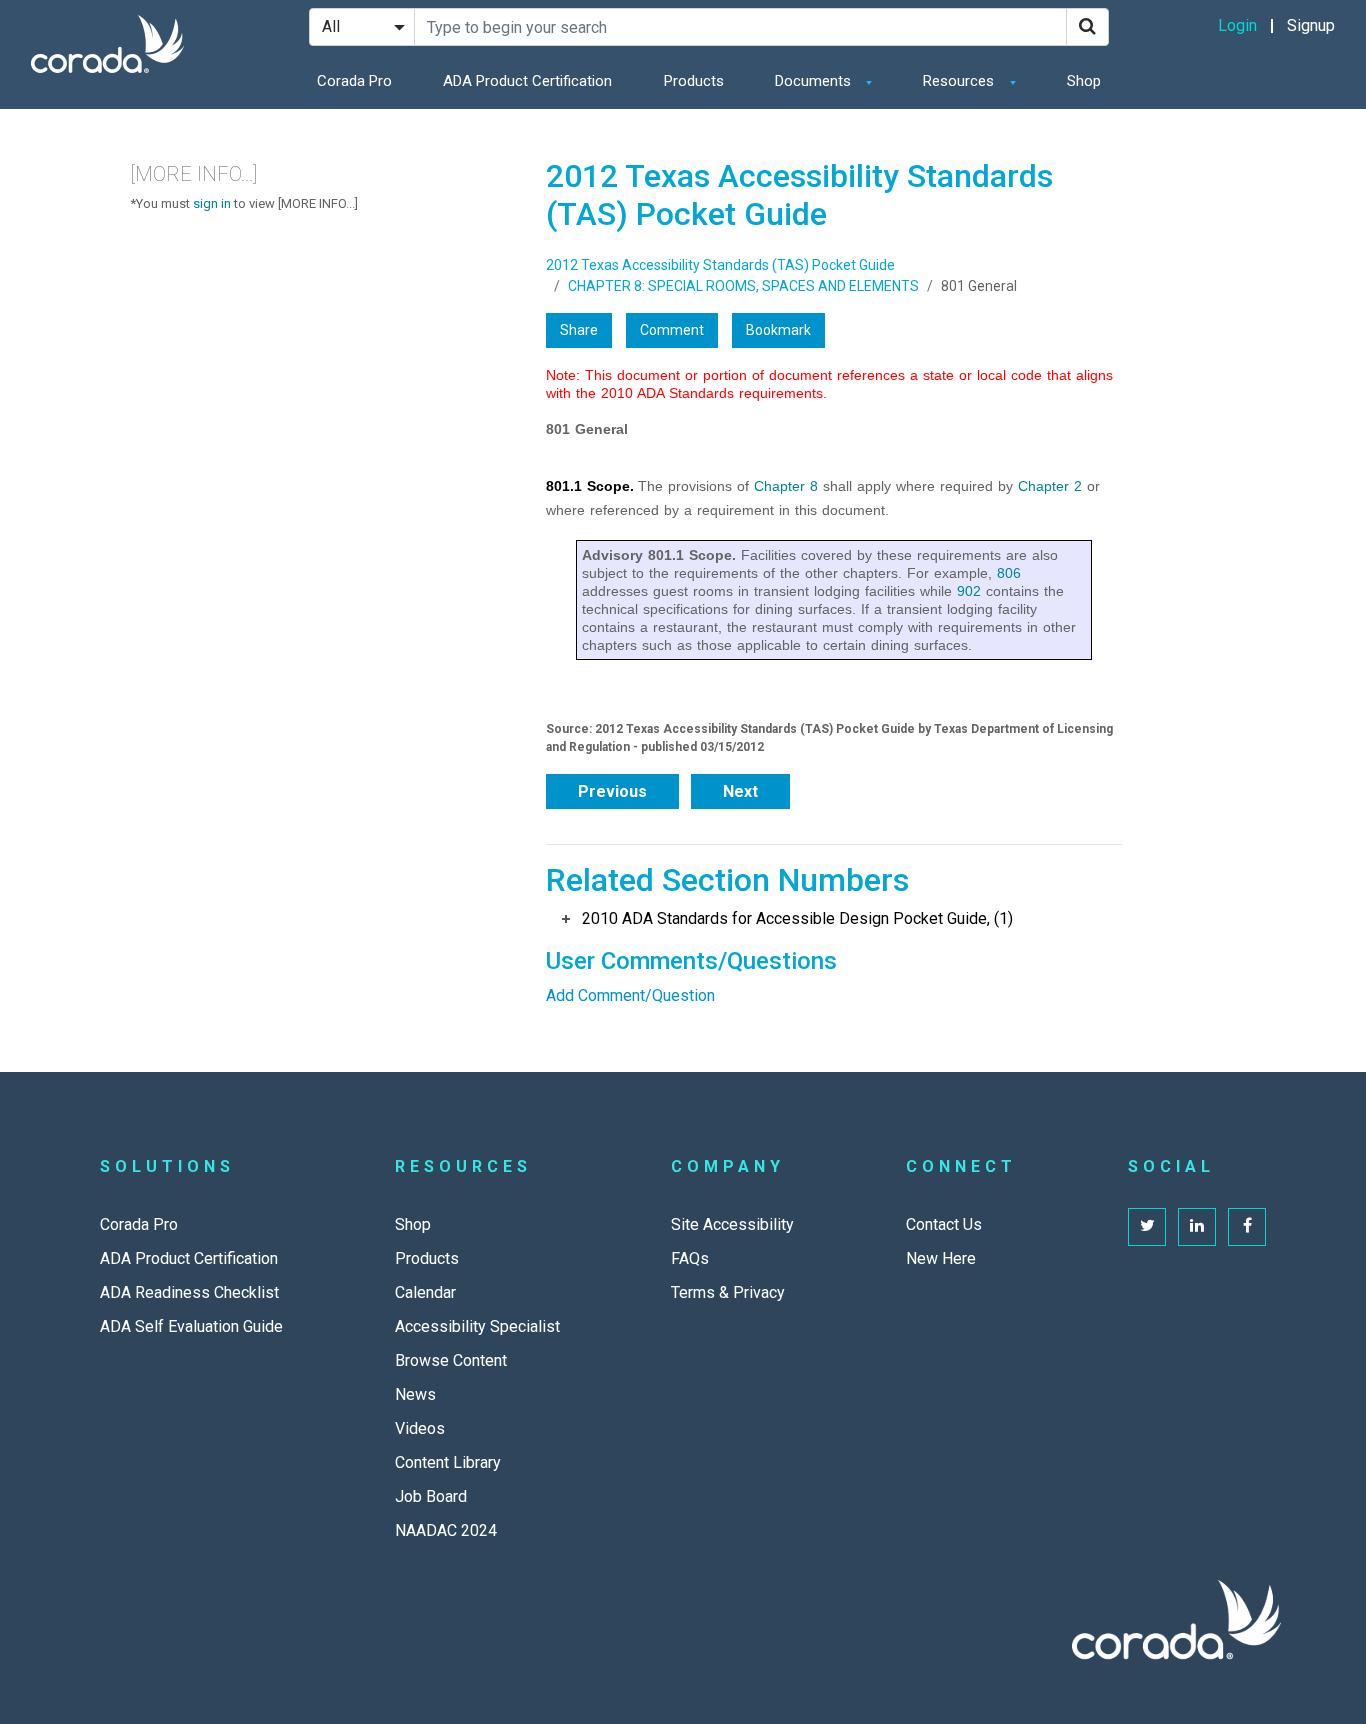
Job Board (431, 1496)
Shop (1084, 81)
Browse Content (451, 1360)
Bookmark (778, 330)
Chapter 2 (1050, 486)
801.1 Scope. (590, 486)
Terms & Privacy (728, 1292)
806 (1009, 573)
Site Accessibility (732, 1224)
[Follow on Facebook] (1247, 1227)
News (415, 1394)
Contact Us (944, 1224)
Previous (612, 791)
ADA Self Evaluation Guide (191, 1326)
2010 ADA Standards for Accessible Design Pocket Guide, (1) (797, 918)
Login (1237, 25)
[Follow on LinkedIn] (1197, 1227)
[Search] (1087, 27)
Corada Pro (354, 81)
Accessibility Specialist (477, 1326)
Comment (672, 330)
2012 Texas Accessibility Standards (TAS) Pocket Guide (720, 265)
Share (579, 330)
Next (740, 791)
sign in (212, 203)
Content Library (448, 1462)
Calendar (425, 1292)
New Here (941, 1258)
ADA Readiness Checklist (189, 1292)
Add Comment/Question (630, 995)
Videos (420, 1428)
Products (694, 81)
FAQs (690, 1258)
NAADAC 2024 (446, 1530)
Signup (1311, 25)
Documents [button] (815, 81)
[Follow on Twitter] (1147, 1227)
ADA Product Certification (527, 81)
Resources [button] (960, 81)
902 (969, 591)
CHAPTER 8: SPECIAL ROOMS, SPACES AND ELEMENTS (743, 286)
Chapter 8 (786, 486)
